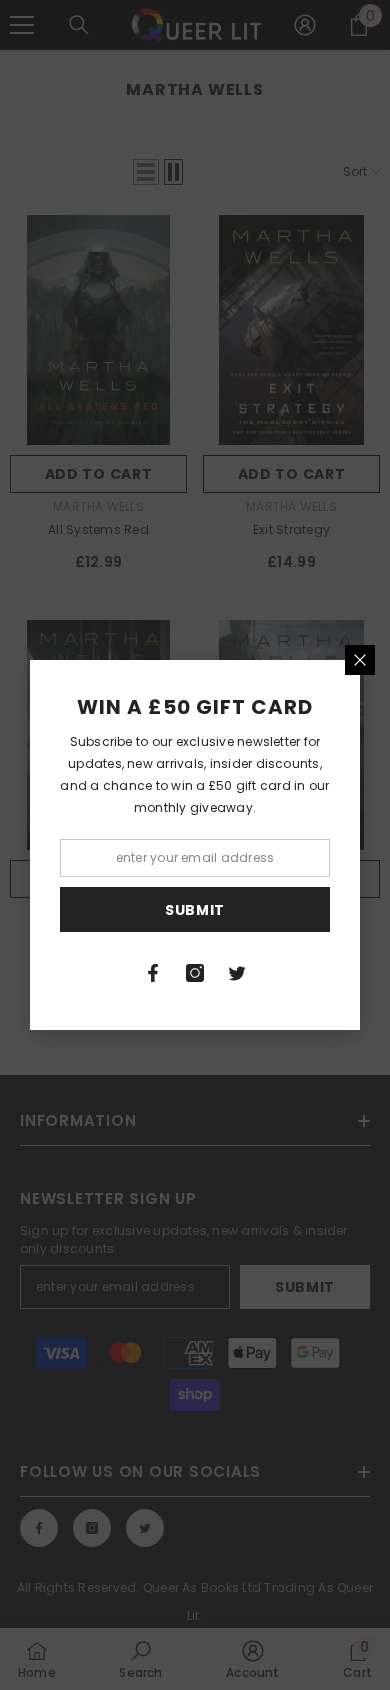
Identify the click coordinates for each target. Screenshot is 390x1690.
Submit (195, 910)
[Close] (360, 660)
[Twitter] (237, 973)
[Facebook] (153, 973)
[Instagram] (195, 973)
